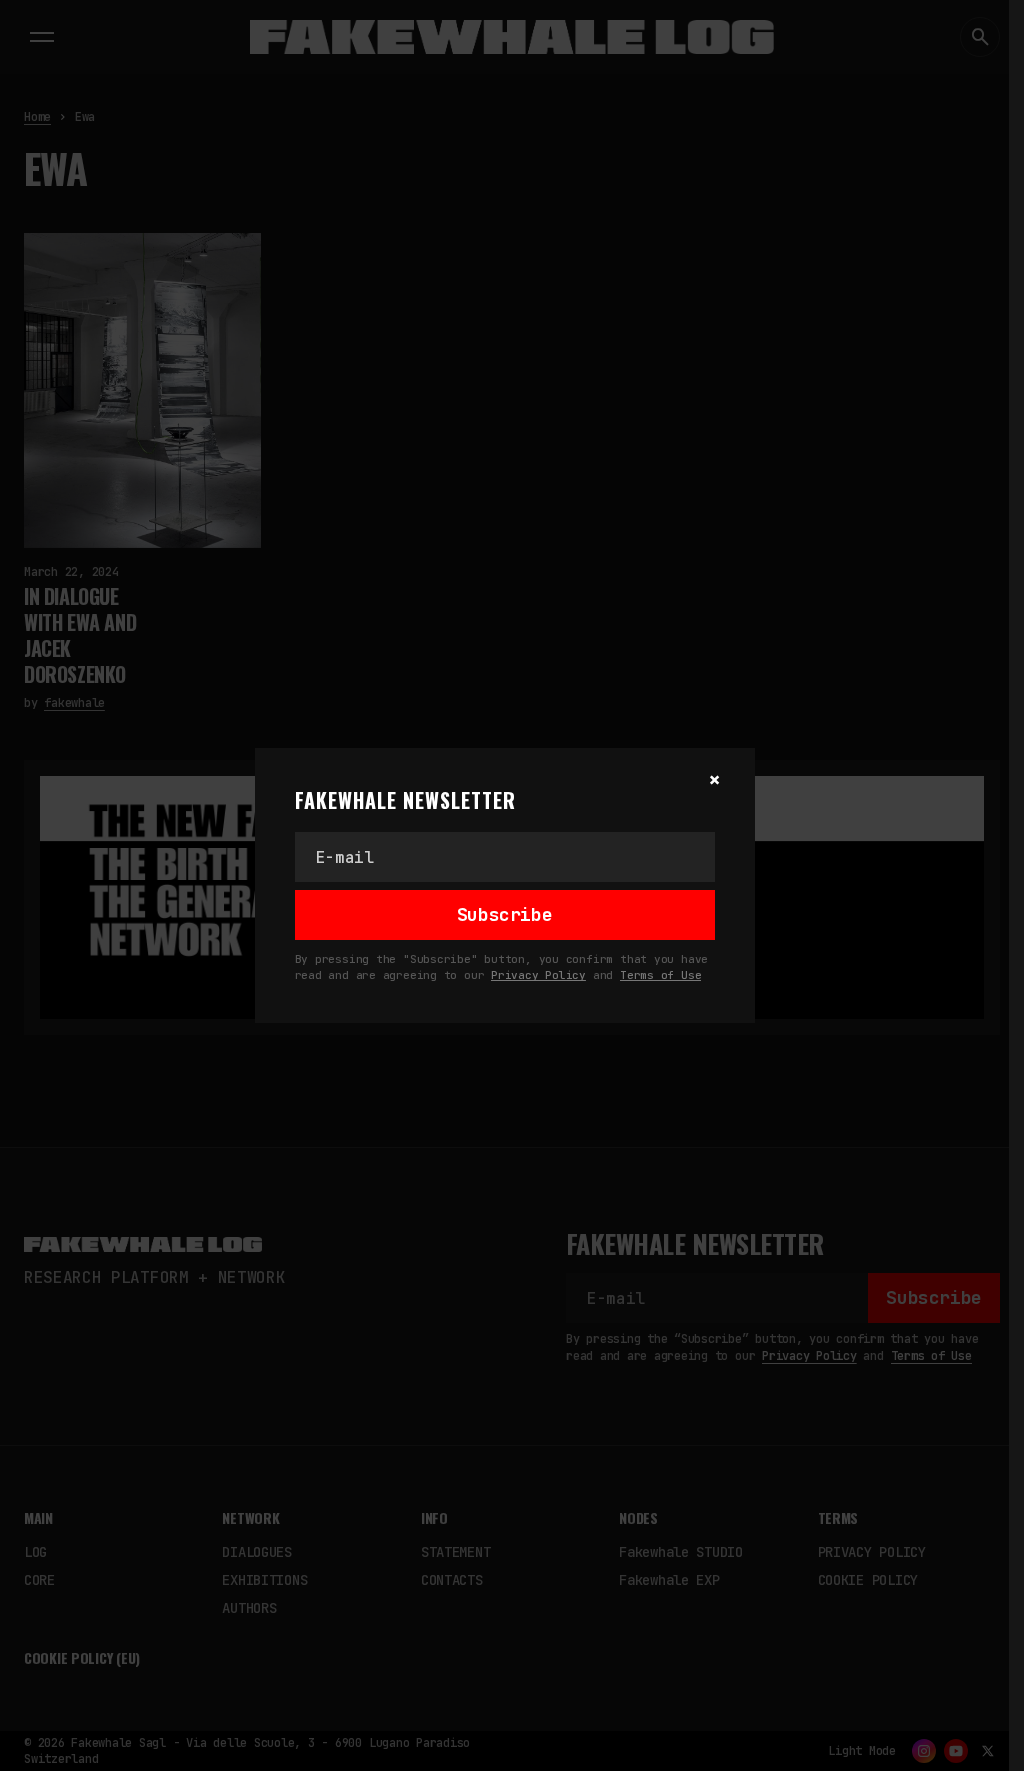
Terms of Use (660, 975)
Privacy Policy (538, 975)
